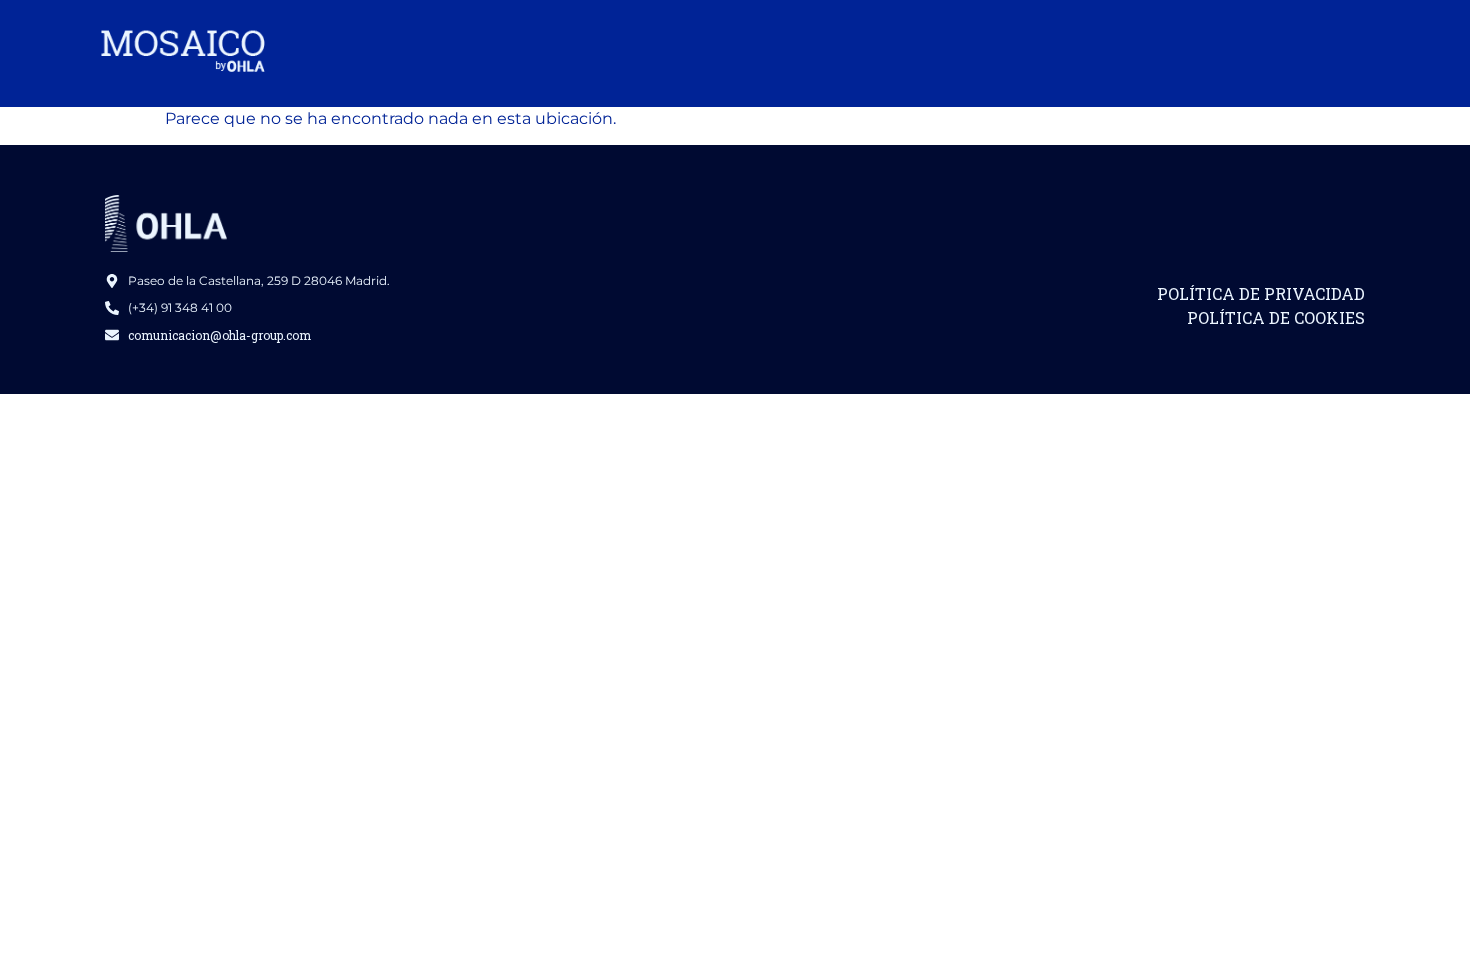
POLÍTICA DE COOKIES (1276, 317)
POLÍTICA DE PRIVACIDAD (1261, 293)
